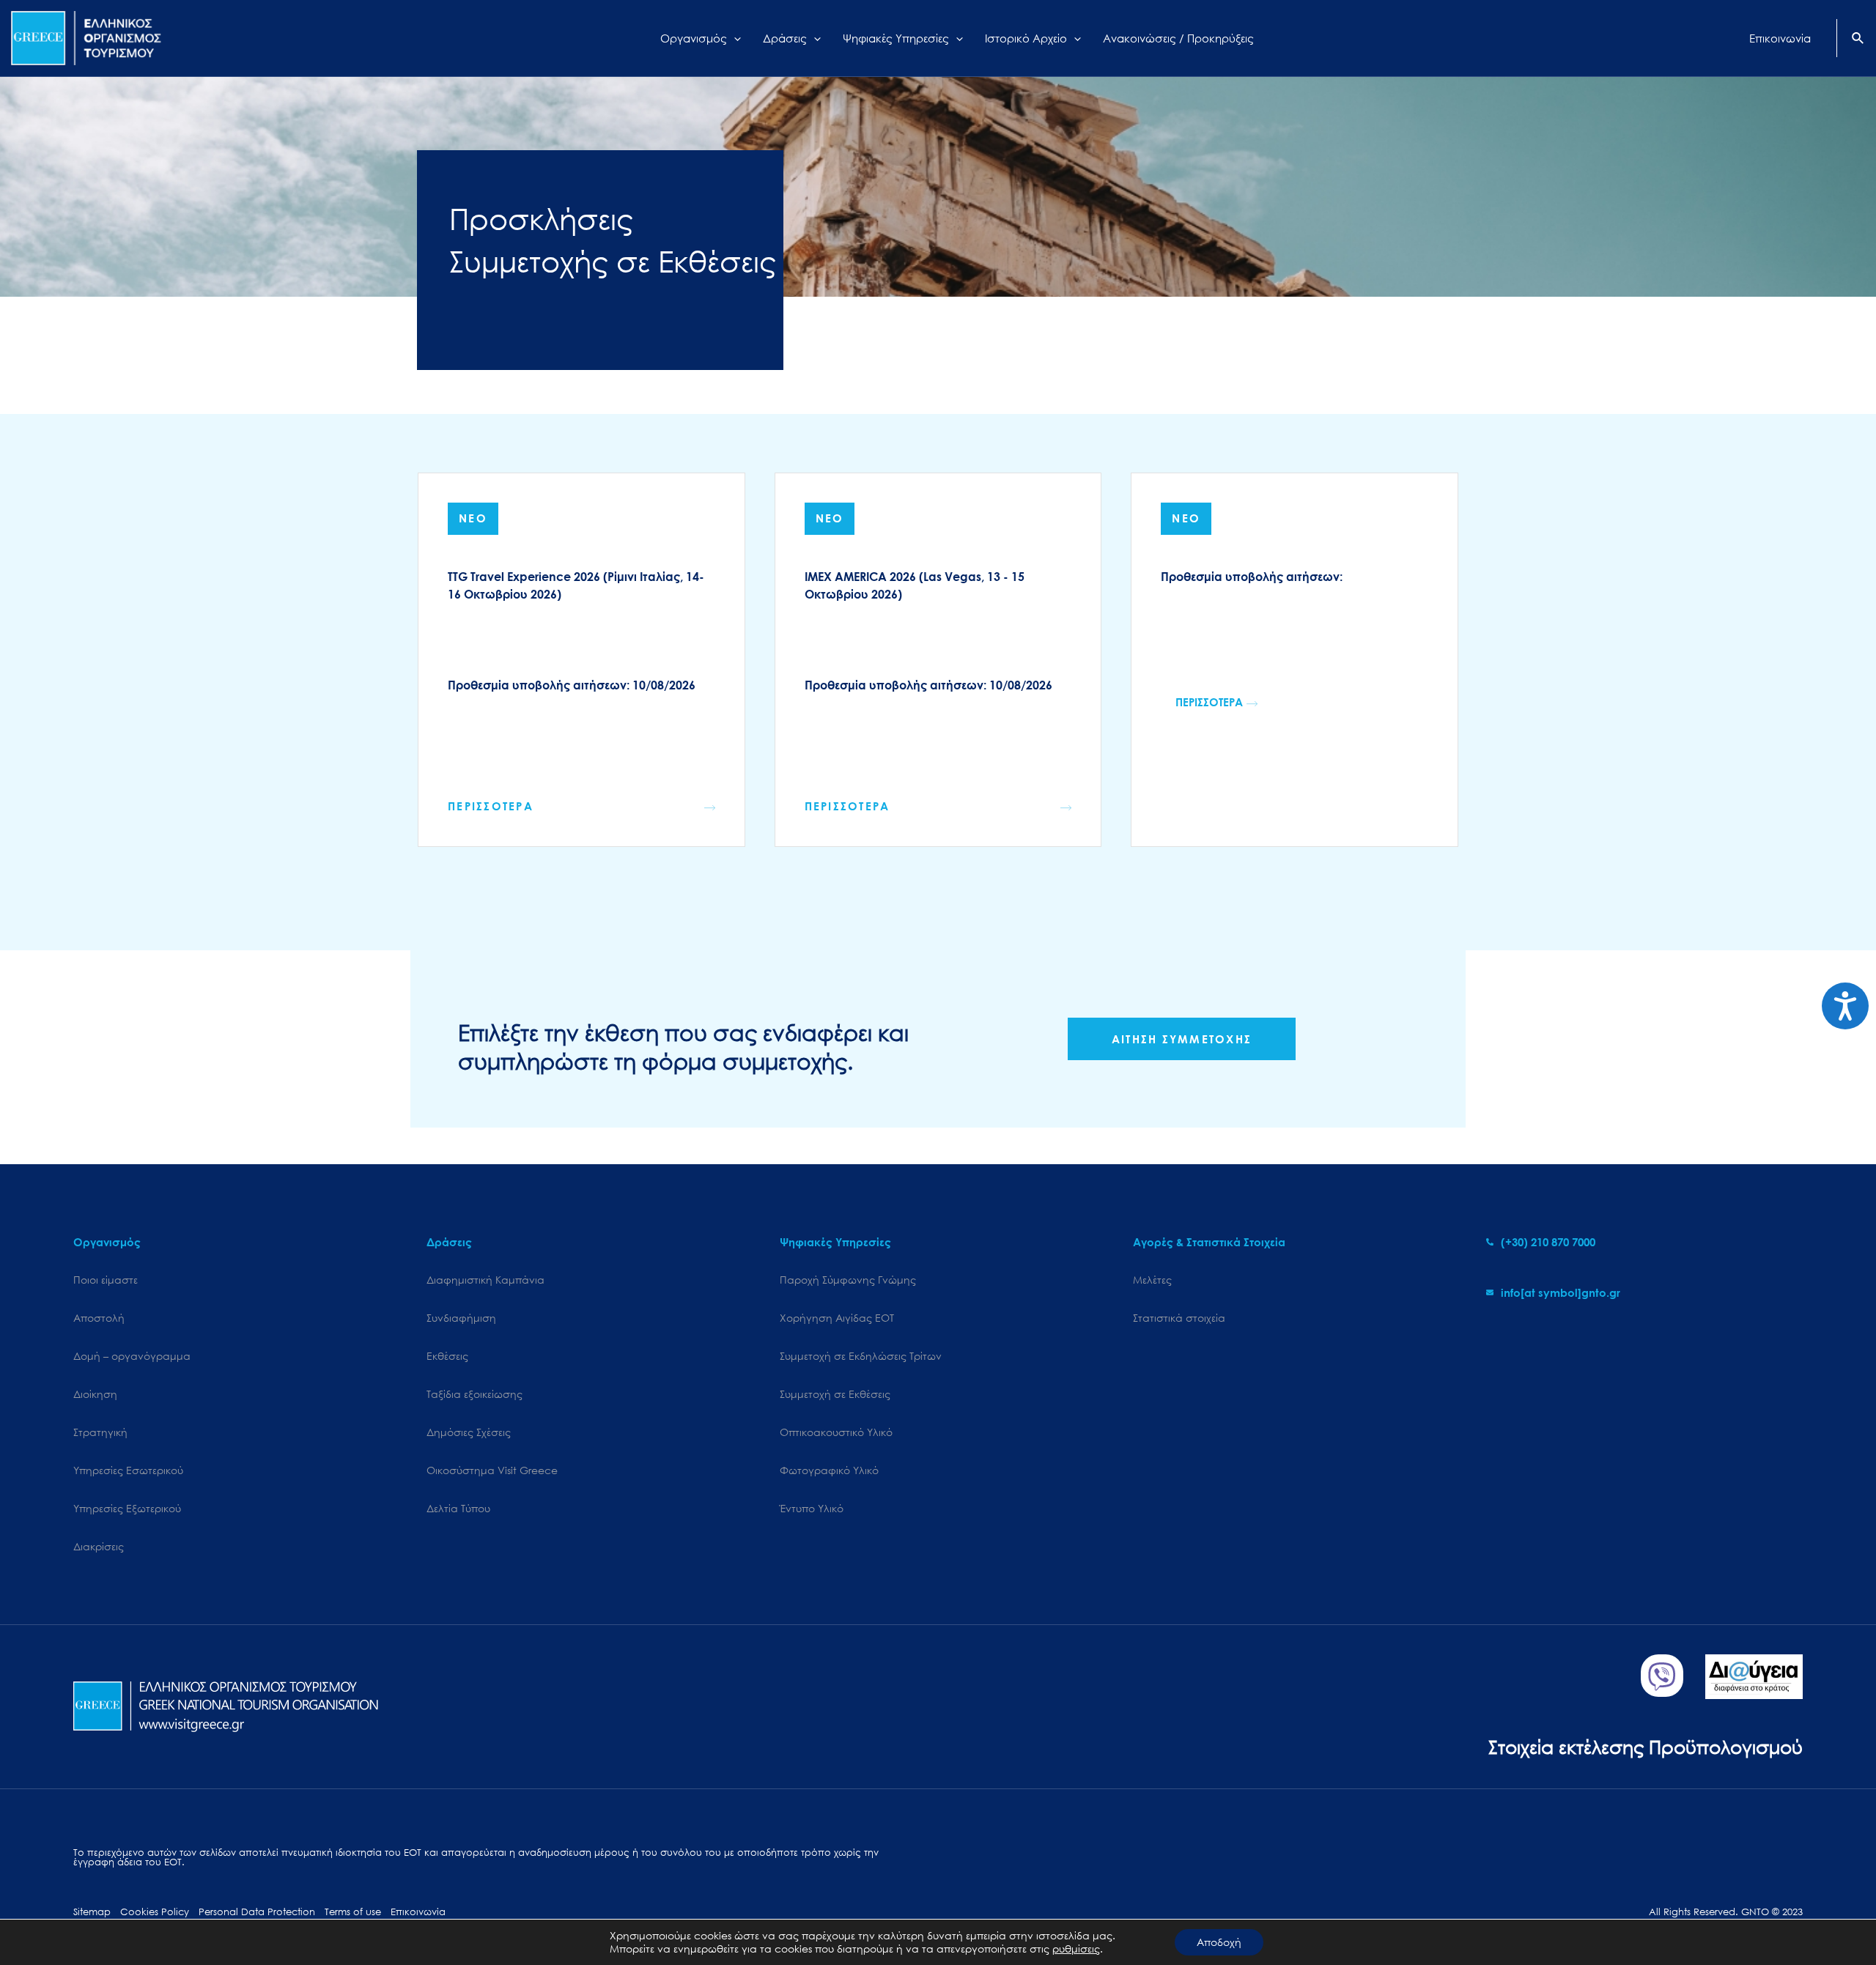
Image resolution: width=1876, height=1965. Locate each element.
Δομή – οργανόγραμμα (132, 1356)
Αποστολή (99, 1318)
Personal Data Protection (257, 1912)
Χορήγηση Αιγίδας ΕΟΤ (837, 1318)
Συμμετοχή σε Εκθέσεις (835, 1394)
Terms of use (353, 1912)
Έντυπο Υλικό (812, 1508)
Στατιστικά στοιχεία (1179, 1318)
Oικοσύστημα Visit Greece (492, 1470)
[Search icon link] (1858, 40)
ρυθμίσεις (1076, 1949)
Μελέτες (1152, 1280)
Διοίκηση (95, 1394)
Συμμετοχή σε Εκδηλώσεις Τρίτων (861, 1356)
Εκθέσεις (447, 1356)
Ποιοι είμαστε (106, 1280)
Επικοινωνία (418, 1912)
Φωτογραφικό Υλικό (829, 1470)
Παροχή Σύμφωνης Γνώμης (848, 1280)
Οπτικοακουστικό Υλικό (836, 1432)
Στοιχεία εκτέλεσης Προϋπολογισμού (1646, 1746)
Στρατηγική (100, 1432)
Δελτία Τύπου (458, 1508)
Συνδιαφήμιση (461, 1318)
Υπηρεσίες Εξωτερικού (127, 1508)
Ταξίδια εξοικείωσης (474, 1394)
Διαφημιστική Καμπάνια (485, 1280)
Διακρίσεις (99, 1546)
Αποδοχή (1219, 1942)
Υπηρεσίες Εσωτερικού (128, 1470)
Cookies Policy (155, 1912)
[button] (1216, 702)
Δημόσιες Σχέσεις (469, 1432)
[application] (734, 38)
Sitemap (92, 1912)
